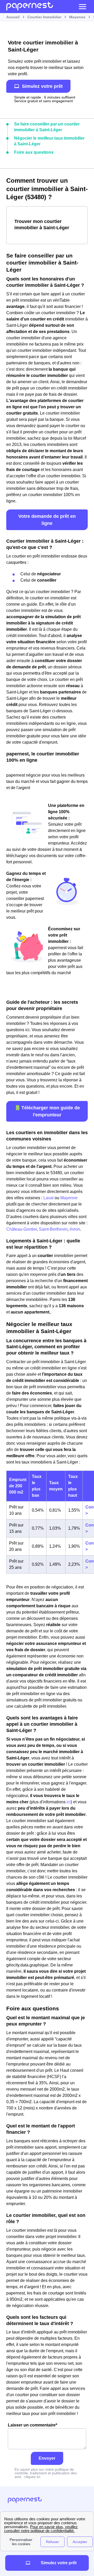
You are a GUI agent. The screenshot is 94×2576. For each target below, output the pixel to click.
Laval (48, 1198)
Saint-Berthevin (53, 1229)
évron (75, 1229)
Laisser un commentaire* (33, 2425)
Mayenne (69, 1198)
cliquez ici (32, 2477)
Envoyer (47, 2458)
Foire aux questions (34, 152)
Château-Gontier (22, 1229)
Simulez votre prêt (42, 86)
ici (69, 1802)
